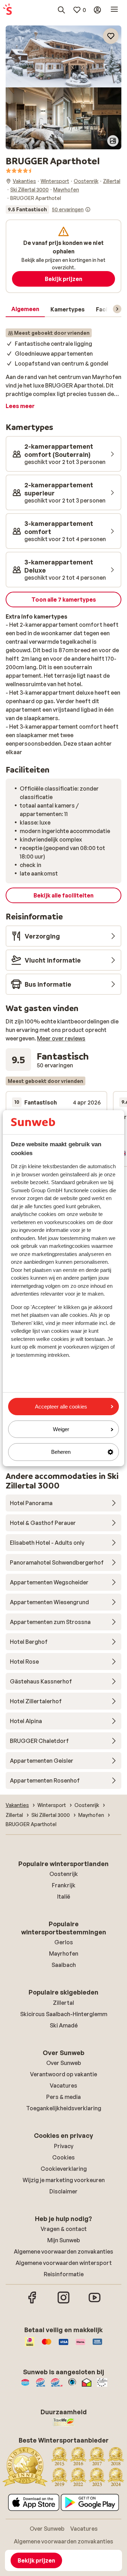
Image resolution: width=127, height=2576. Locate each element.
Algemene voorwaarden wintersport (64, 2263)
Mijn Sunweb (64, 2240)
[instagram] (64, 2302)
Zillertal (64, 2003)
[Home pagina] (7, 10)
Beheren (61, 1452)
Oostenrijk (64, 1874)
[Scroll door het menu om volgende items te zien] (117, 309)
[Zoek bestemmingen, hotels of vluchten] (61, 10)
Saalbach (64, 1965)
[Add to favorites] (111, 36)
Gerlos (64, 1942)
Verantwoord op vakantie (64, 2074)
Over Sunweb (64, 2063)
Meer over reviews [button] (61, 1038)
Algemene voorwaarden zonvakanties (64, 2251)
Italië (64, 1897)
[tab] (25, 309)
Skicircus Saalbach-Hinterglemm (64, 2014)
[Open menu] (114, 10)
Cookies (64, 2157)
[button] (64, 56)
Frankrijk (64, 1885)
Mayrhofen (64, 1953)
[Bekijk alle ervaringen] (48, 210)
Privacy (64, 2146)
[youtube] (95, 2302)
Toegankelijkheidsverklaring (64, 2108)
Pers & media (64, 2097)
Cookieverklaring (64, 2169)
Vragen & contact (64, 2229)
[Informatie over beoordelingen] (88, 210)
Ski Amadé (64, 2025)
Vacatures (64, 2086)
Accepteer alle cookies (61, 1407)
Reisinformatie (64, 2274)
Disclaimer (64, 2191)
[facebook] (32, 2302)
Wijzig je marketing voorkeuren (64, 2180)
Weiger (61, 1429)
